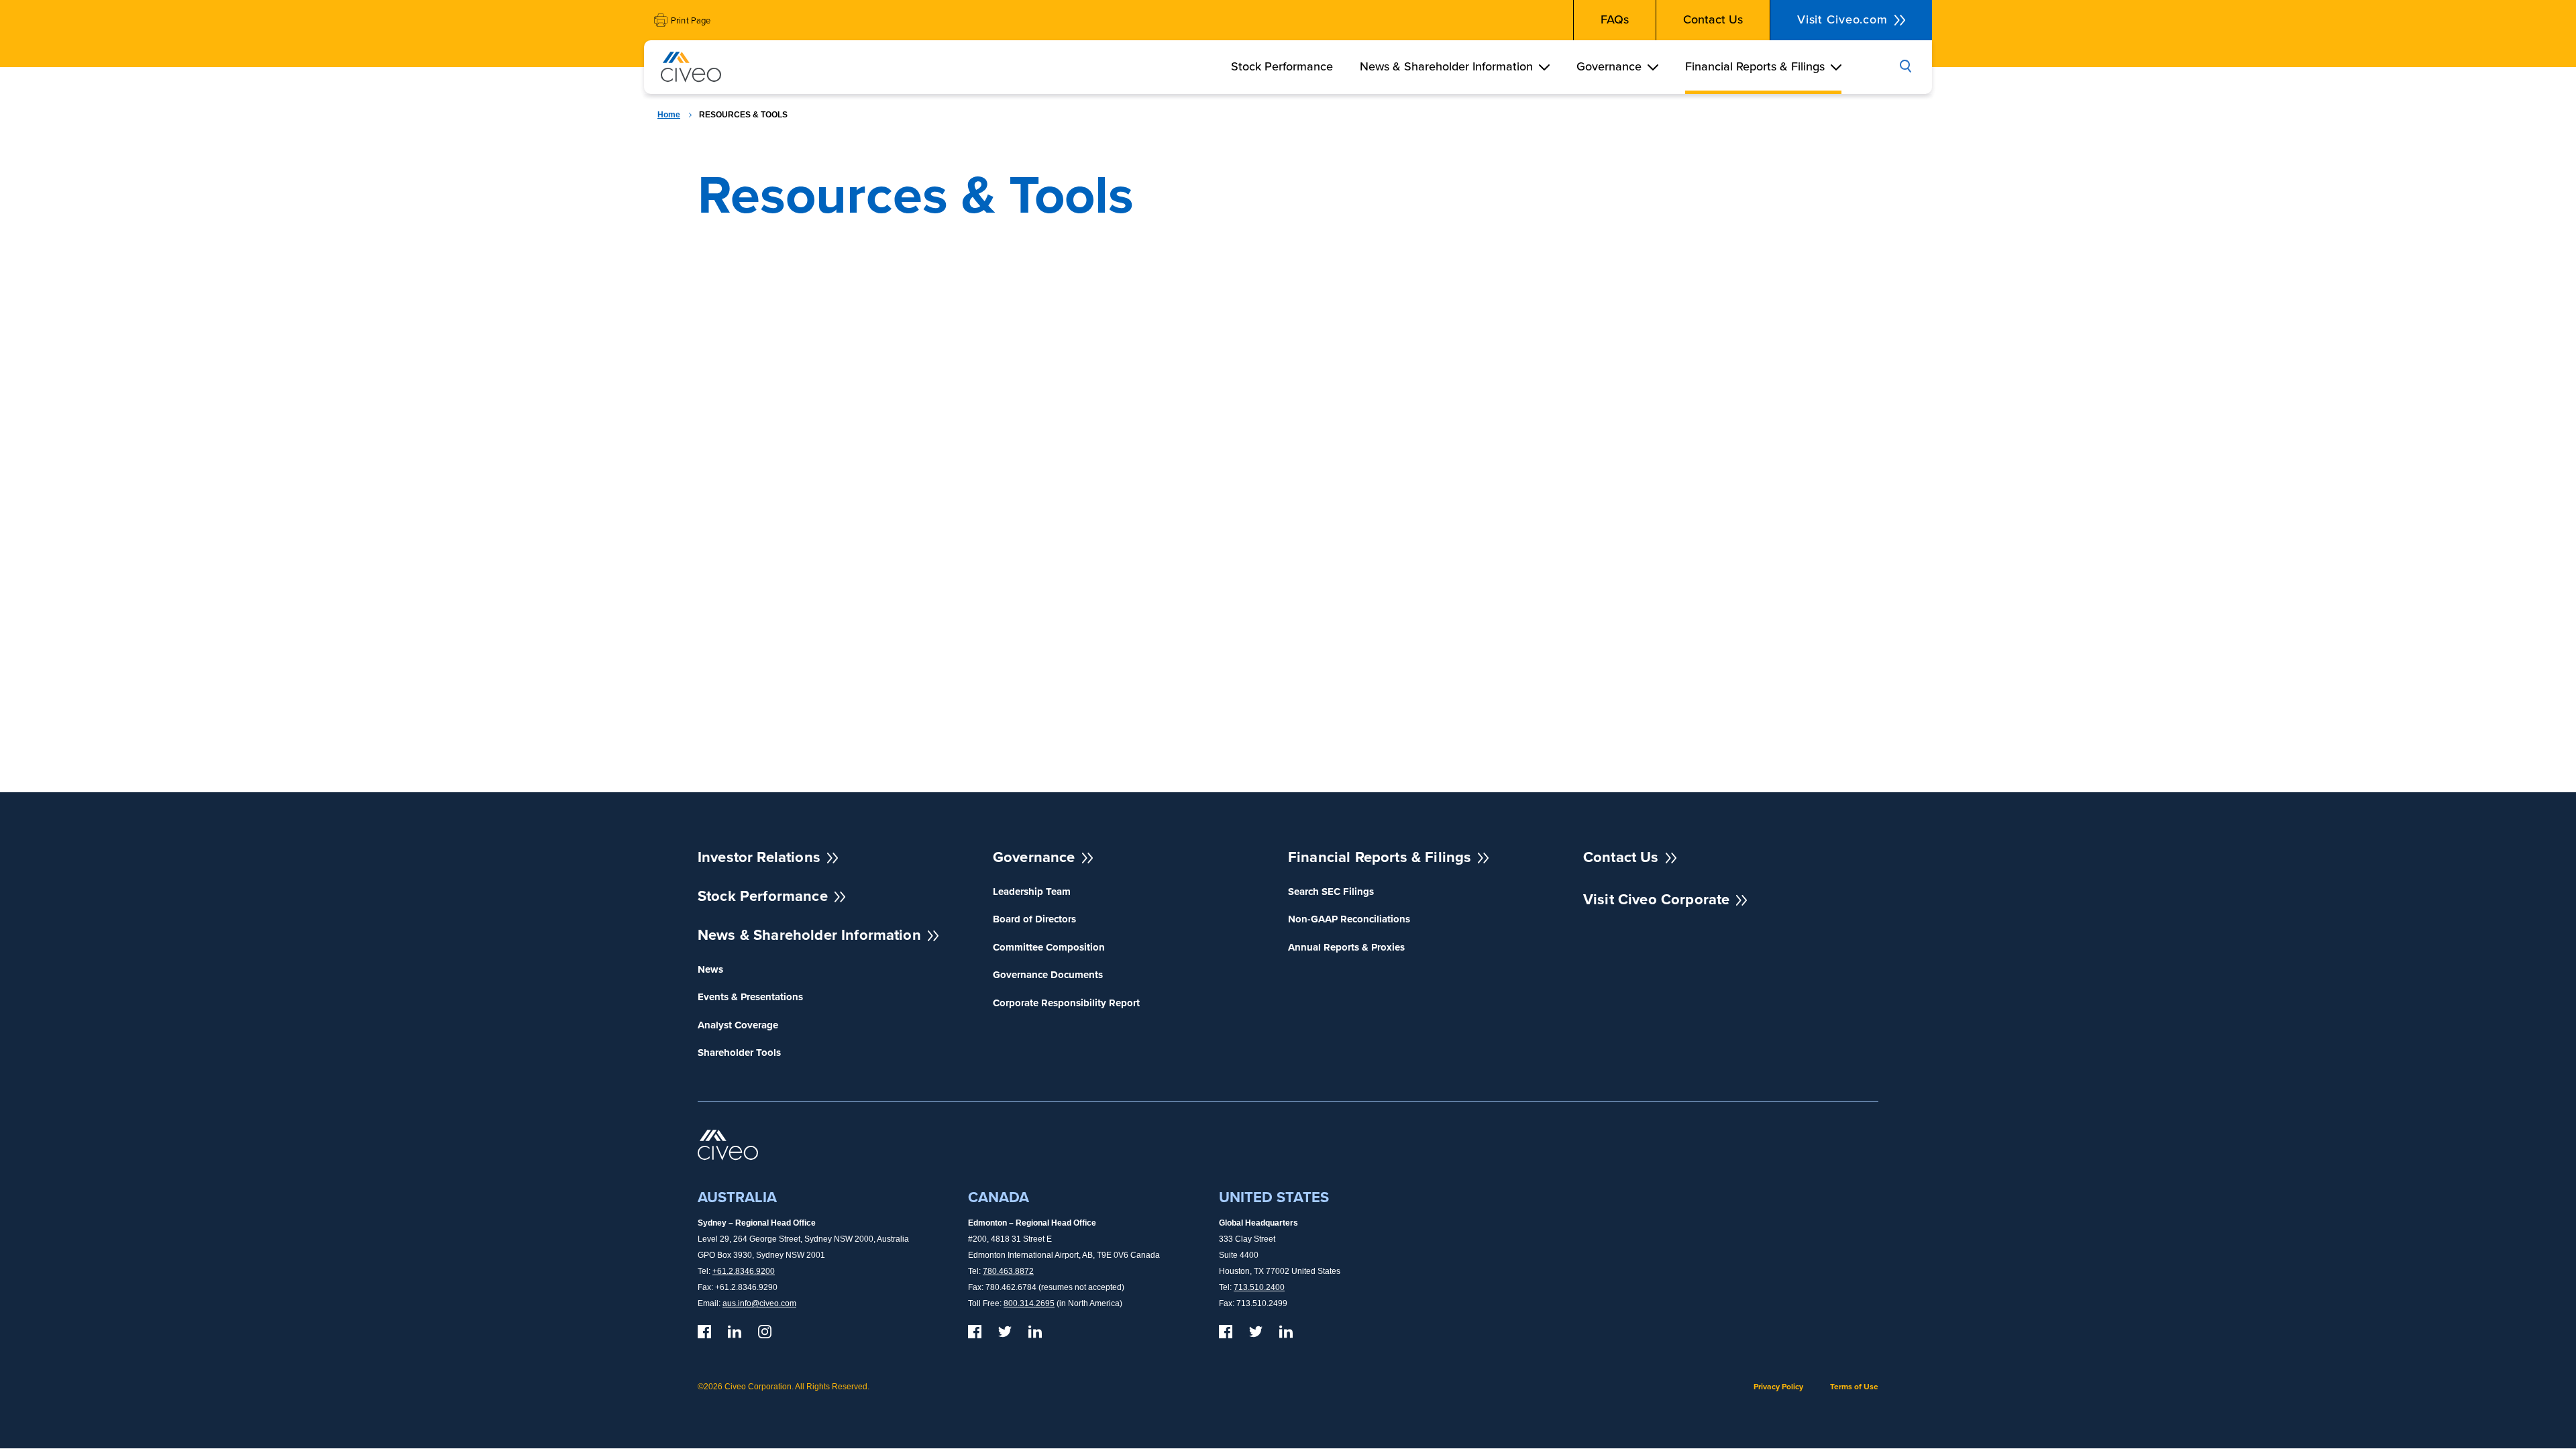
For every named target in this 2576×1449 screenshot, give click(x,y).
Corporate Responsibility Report (1066, 1003)
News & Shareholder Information (1446, 66)
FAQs (1615, 19)
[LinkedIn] (735, 1332)
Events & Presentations (750, 997)
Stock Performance (1282, 66)
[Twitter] (1005, 1332)
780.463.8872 (1008, 1271)
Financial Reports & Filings (1755, 66)
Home (669, 115)
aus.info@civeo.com (759, 1303)
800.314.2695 (1029, 1303)
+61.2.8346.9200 (744, 1271)
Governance (1609, 66)
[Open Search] (1905, 67)
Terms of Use (1854, 1387)
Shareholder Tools (739, 1053)
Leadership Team (1032, 892)
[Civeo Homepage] (691, 70)
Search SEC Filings (1331, 892)
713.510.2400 (1259, 1287)
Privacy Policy (1778, 1387)
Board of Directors (1034, 919)
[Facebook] (704, 1332)
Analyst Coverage (738, 1025)
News (710, 970)
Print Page (691, 20)
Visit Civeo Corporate (1656, 899)
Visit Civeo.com (1842, 19)
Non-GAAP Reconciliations (1349, 919)
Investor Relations (759, 857)
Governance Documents (1048, 975)
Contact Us (1713, 19)
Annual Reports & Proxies (1346, 948)
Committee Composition (1049, 948)
